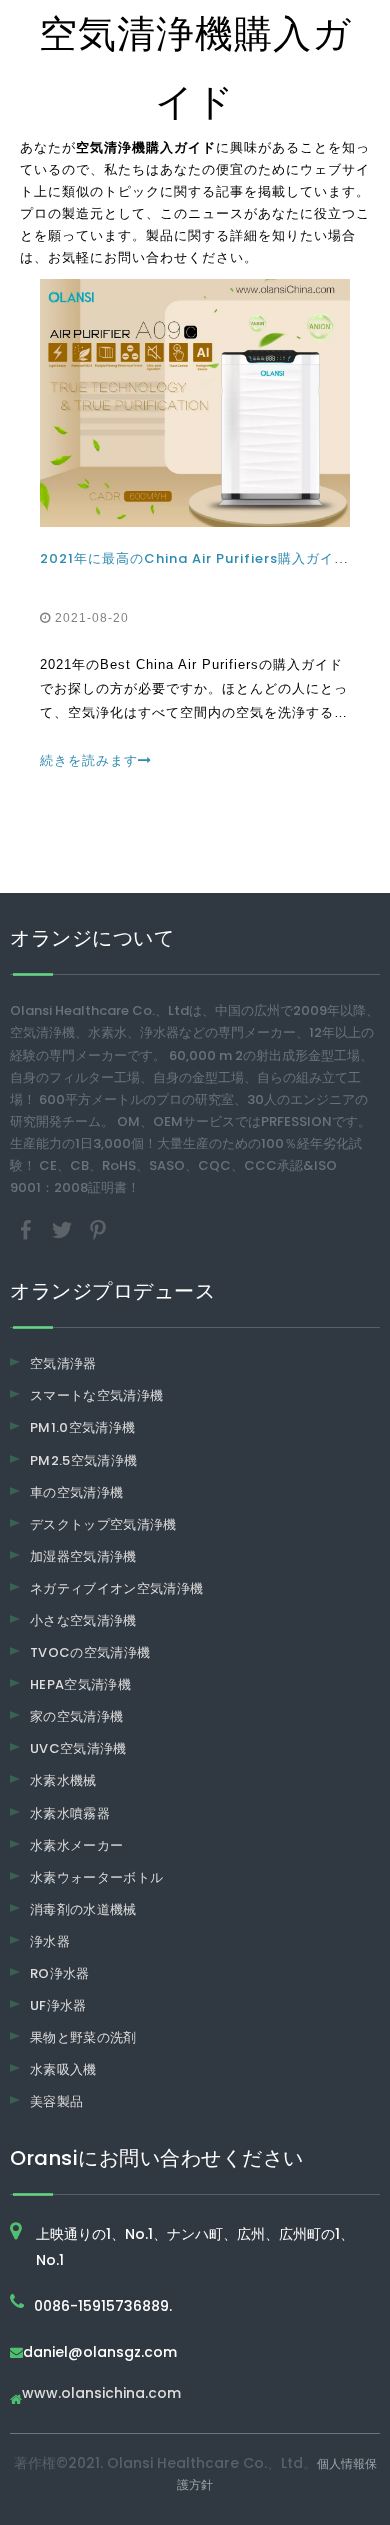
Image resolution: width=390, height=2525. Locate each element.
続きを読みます (89, 760)
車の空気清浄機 (76, 1492)
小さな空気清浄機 (83, 1620)
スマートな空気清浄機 (97, 1395)
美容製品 (56, 2101)
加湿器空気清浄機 (83, 1556)
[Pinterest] (98, 1229)
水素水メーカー (76, 1845)
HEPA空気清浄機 (80, 1684)
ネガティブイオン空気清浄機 (117, 1588)
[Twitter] (64, 1229)
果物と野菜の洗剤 (83, 2037)
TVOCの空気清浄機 (90, 1652)
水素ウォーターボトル (97, 1877)
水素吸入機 (63, 2069)
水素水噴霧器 (70, 1813)
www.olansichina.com (101, 2394)
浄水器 (50, 1941)
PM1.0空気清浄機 (83, 1427)
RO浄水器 (60, 1973)
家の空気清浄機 (76, 1716)
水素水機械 (63, 1780)
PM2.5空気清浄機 (84, 1460)
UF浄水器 (58, 2005)
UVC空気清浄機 (78, 1748)
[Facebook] (28, 1229)
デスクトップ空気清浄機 (103, 1524)
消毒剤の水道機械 (83, 1909)
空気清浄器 (63, 1363)
